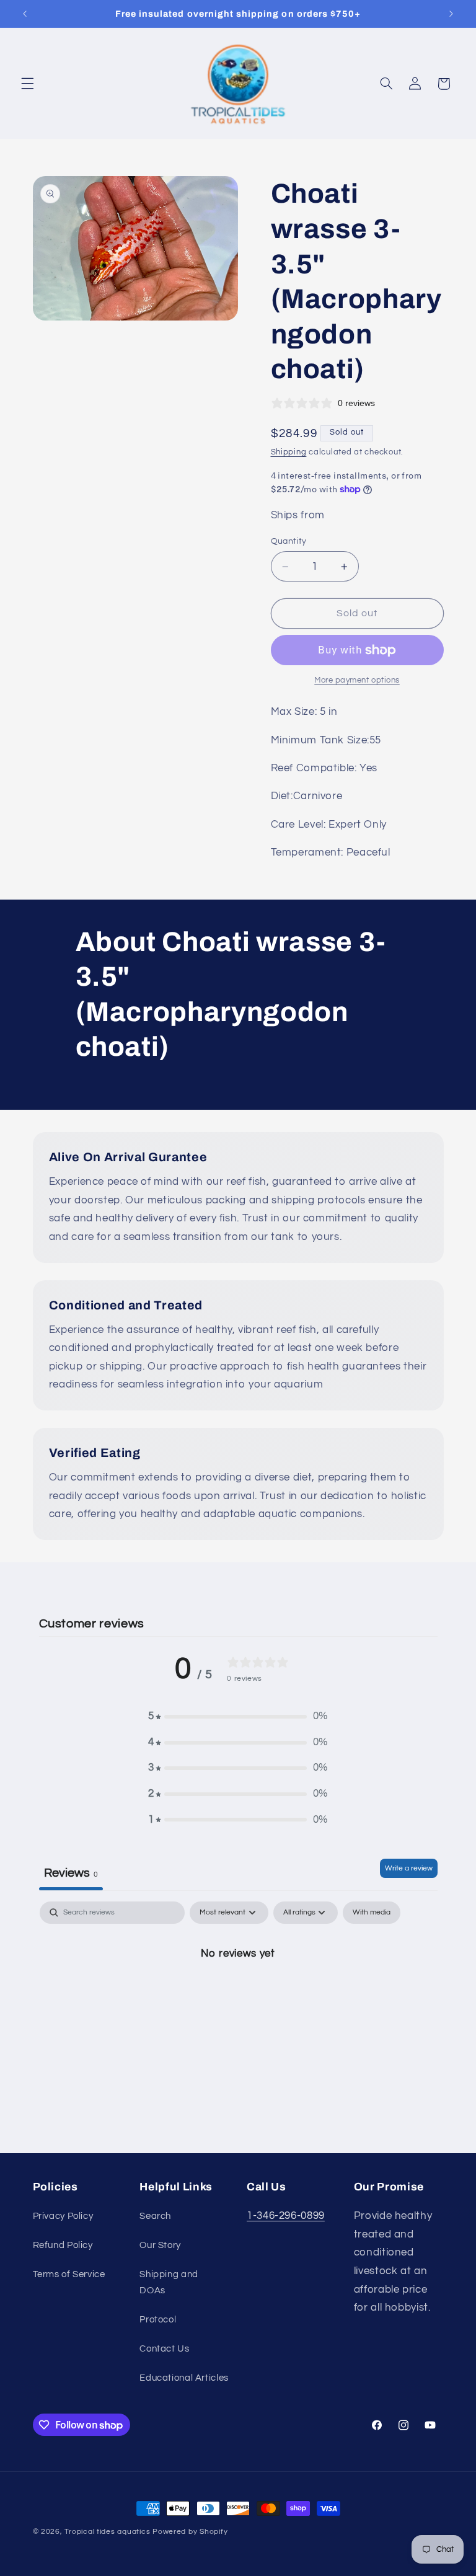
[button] (27, 84)
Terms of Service (69, 2274)
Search (155, 2216)
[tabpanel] (238, 1995)
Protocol (158, 2320)
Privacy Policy (63, 2216)
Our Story (160, 2245)
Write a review (409, 1868)
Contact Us (164, 2349)
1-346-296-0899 (286, 2216)
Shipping (289, 452)
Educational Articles (184, 2378)
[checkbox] (372, 1913)
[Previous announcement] (25, 14)
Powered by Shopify (190, 2532)
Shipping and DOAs (169, 2282)
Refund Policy (63, 2245)
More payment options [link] (357, 680)
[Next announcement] (451, 14)
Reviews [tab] (71, 1873)
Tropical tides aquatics (107, 2532)
